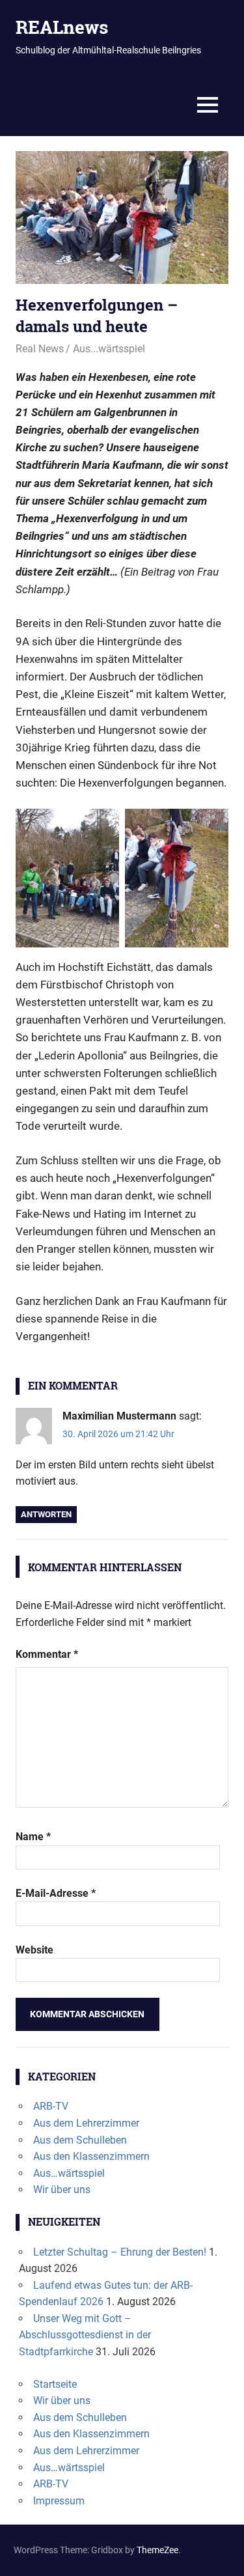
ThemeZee (157, 2550)
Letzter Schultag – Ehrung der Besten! (120, 2252)
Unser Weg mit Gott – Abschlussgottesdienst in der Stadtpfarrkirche (85, 2335)
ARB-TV (51, 2106)
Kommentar (47, 1654)
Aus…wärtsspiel (69, 2173)
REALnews (62, 27)
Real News (40, 349)
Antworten (46, 1514)
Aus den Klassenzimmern (91, 2156)
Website (34, 1950)
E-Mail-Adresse (56, 1893)
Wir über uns (62, 2190)
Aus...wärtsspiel (109, 349)
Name (33, 1837)
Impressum (59, 2501)
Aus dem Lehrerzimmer (86, 2123)
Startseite (55, 2384)
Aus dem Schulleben (80, 2140)
